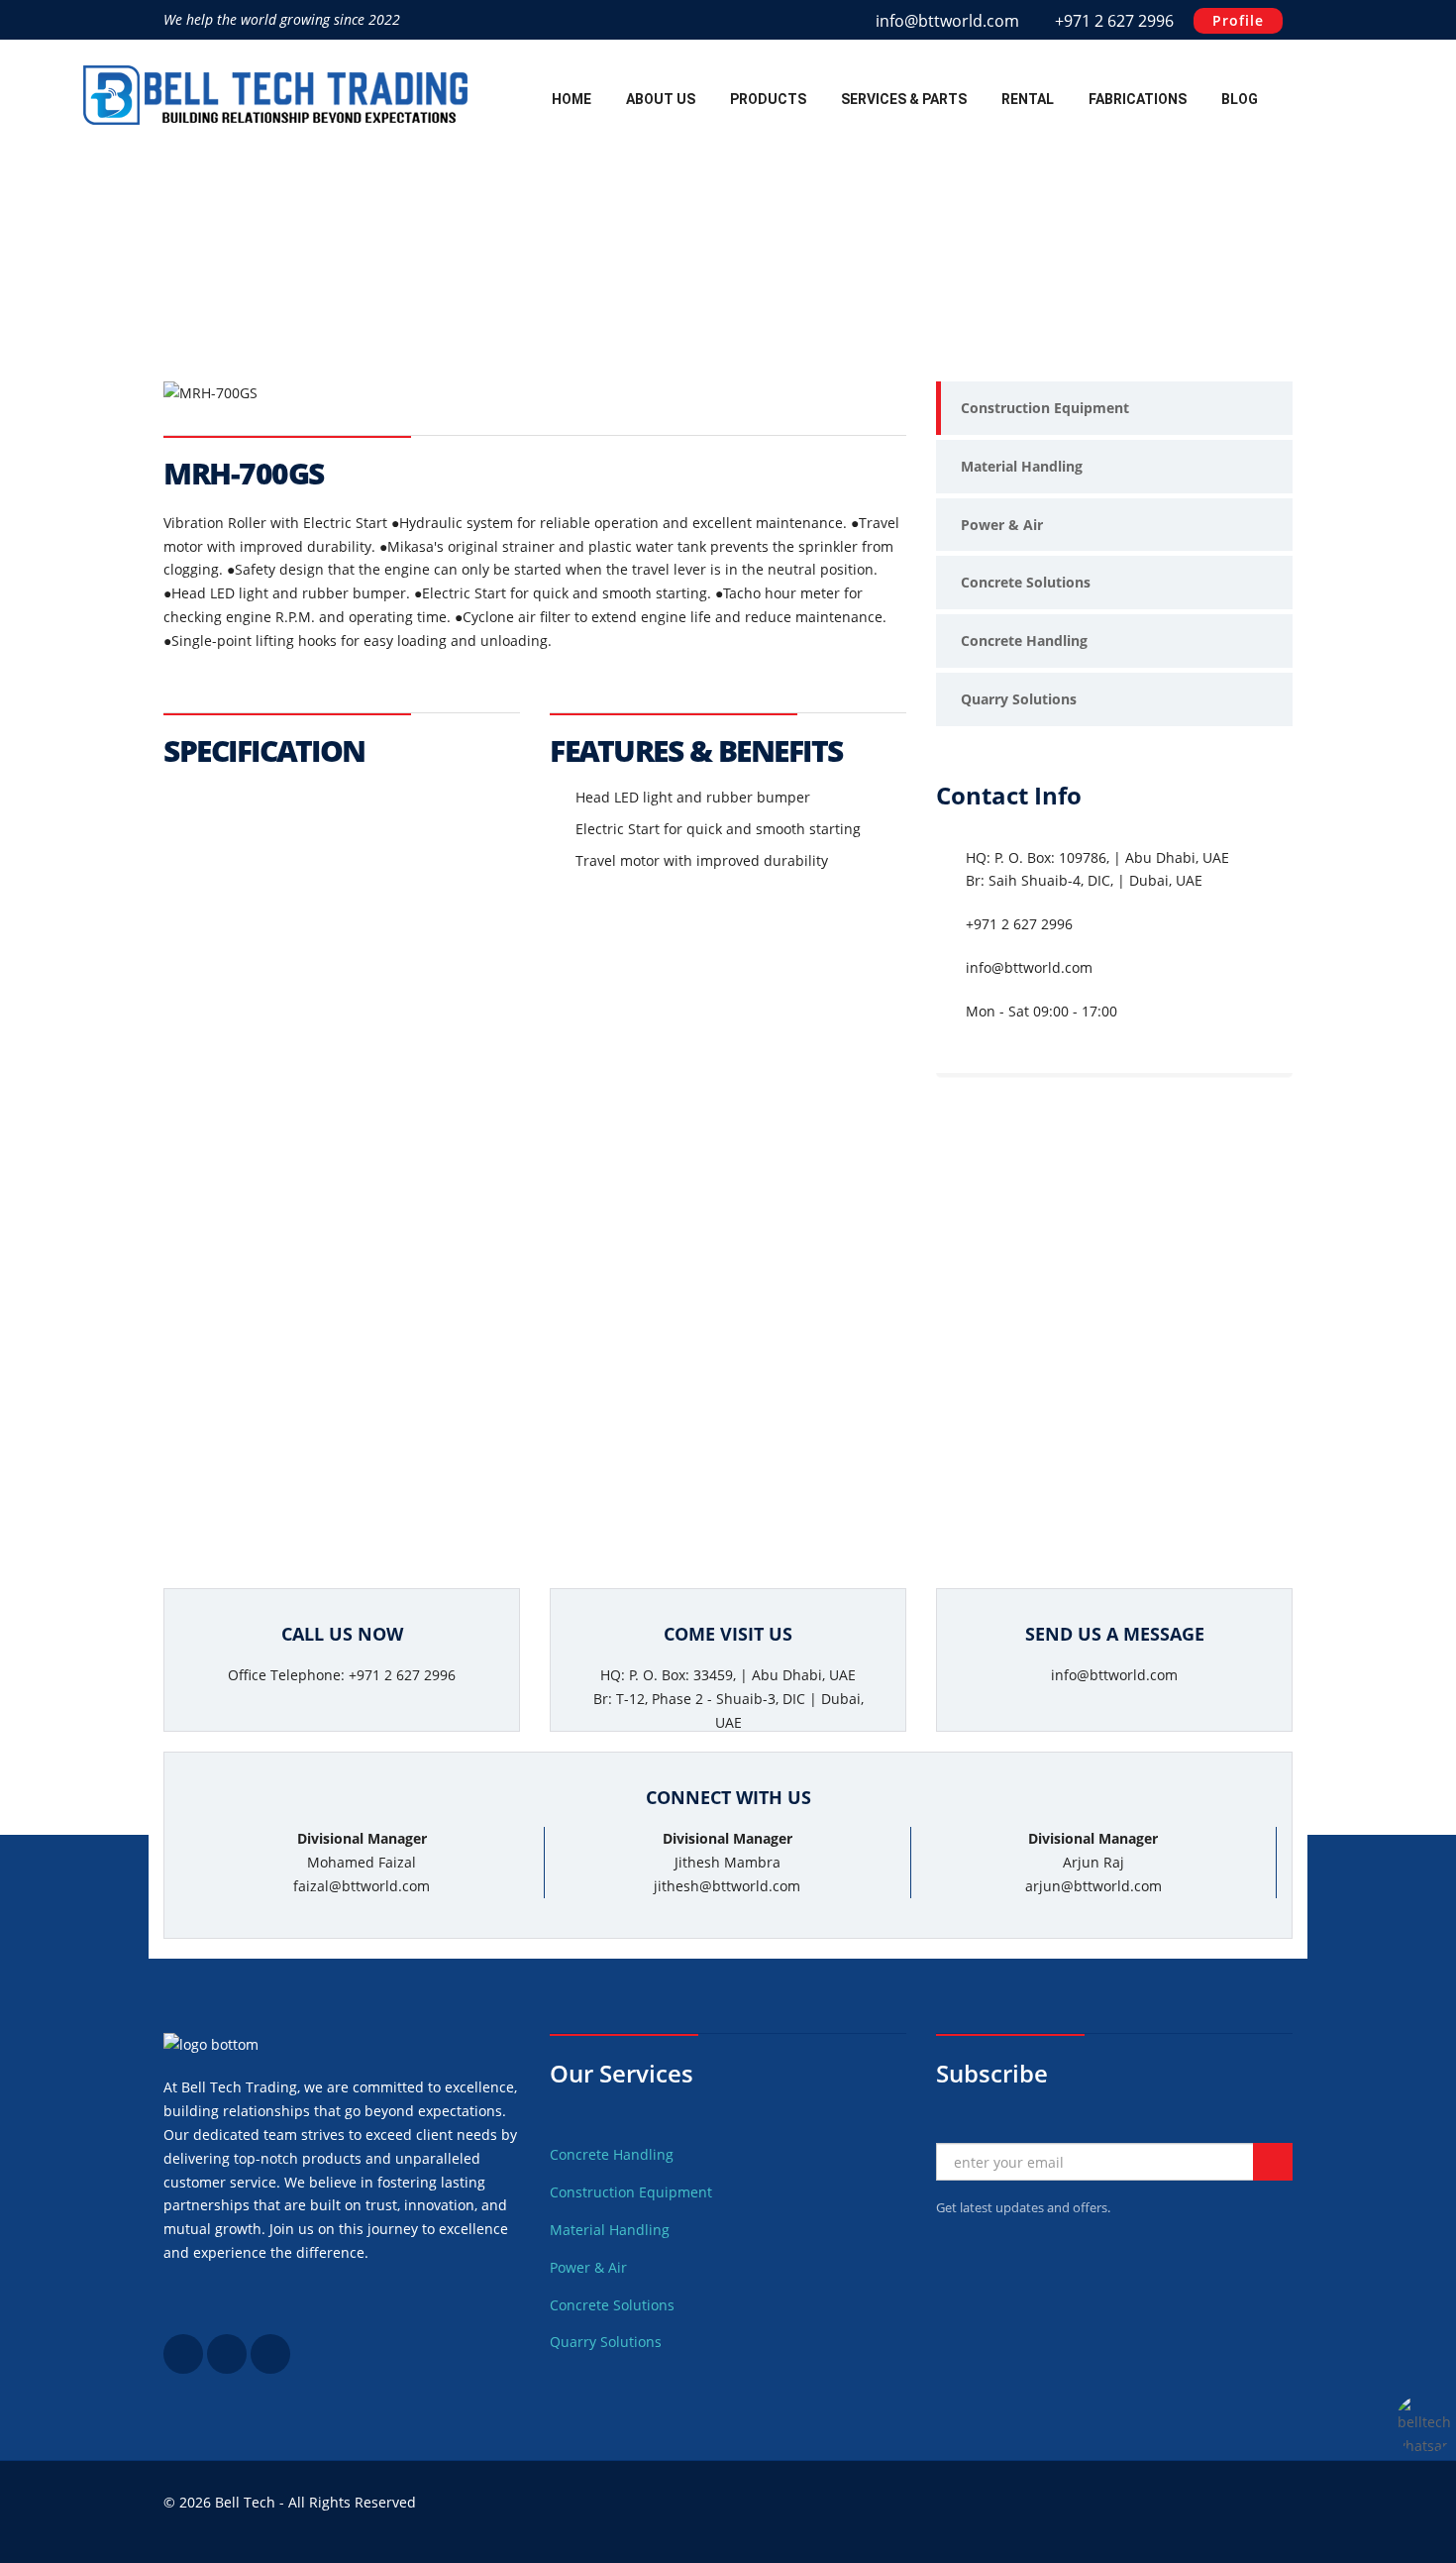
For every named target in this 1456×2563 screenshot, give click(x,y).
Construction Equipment (1045, 408)
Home (572, 99)
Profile (1238, 20)
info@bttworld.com (947, 21)
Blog (1240, 99)
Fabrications (1138, 99)
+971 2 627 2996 (1112, 21)
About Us (661, 99)
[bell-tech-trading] (227, 2368)
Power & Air (1002, 525)
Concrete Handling (1024, 641)
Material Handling (1022, 466)
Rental (1028, 99)
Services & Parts (904, 99)
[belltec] (183, 2368)
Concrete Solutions (1026, 582)
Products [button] (768, 99)
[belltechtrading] (270, 2368)
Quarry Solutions (1019, 699)
